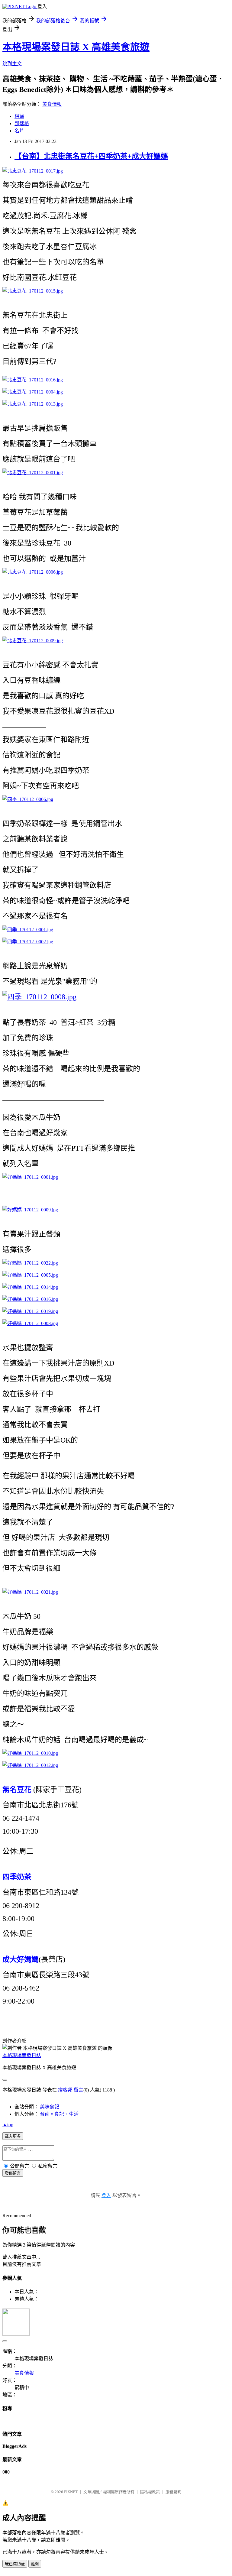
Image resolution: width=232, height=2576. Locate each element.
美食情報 (52, 104)
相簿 (19, 116)
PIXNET (71, 2492)
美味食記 (50, 2107)
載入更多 (13, 2136)
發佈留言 (13, 2173)
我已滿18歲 (15, 2564)
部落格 (22, 123)
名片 (19, 131)
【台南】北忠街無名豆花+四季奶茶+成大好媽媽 (91, 156)
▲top (8, 2125)
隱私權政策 (150, 2492)
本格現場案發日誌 (22, 2055)
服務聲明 (173, 2492)
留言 (79, 2090)
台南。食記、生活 (59, 2114)
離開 (35, 2564)
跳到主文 (12, 64)
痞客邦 (65, 2090)
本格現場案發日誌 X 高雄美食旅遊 (76, 47)
